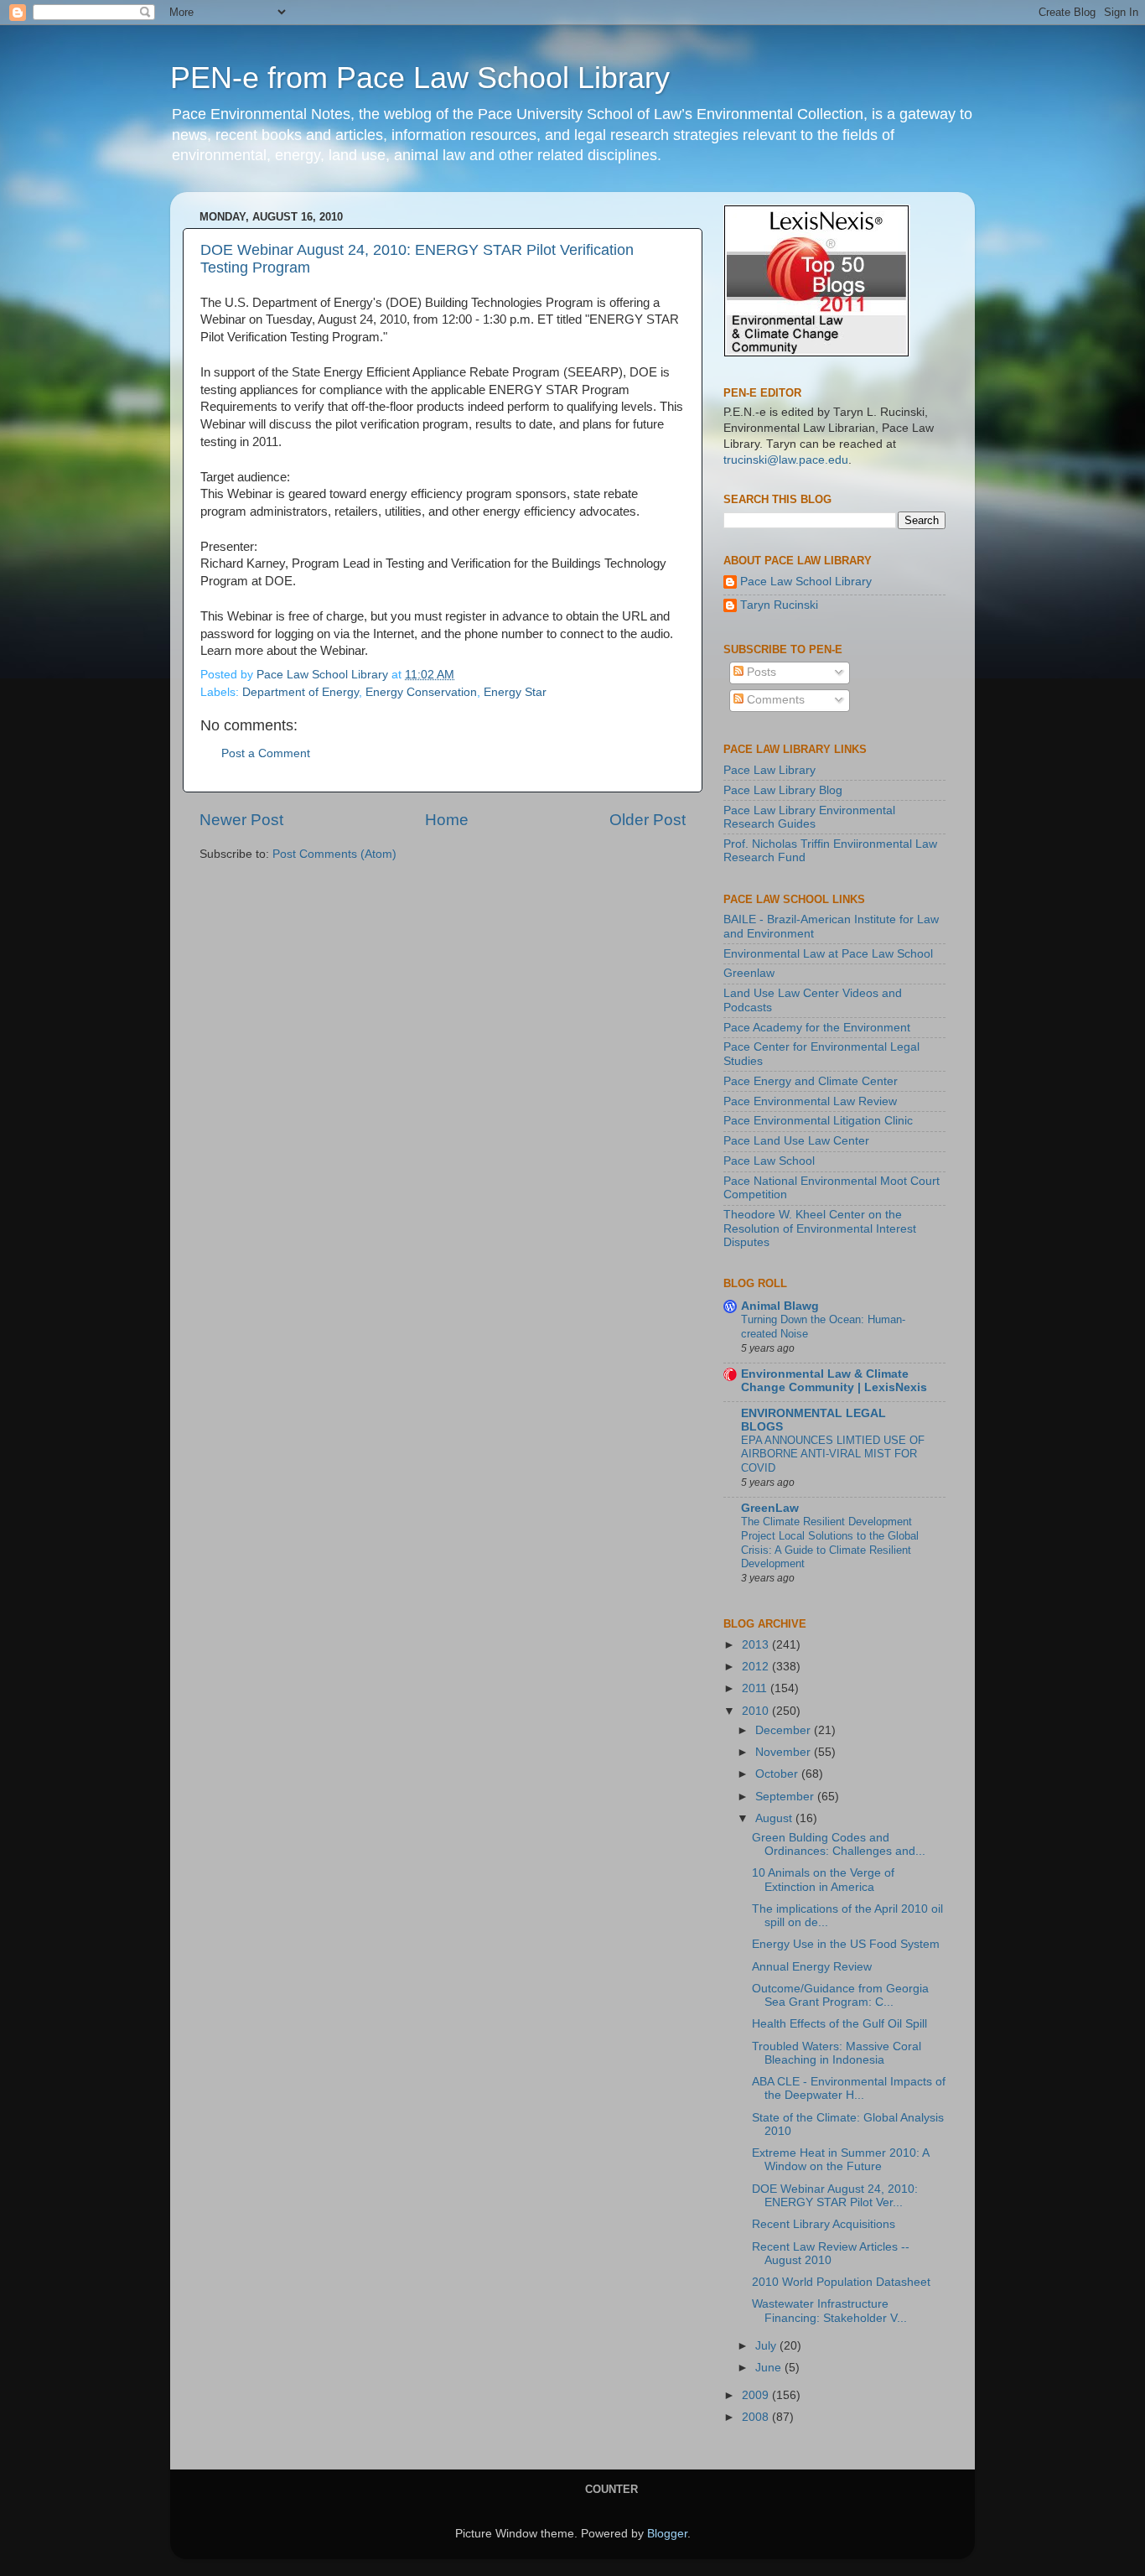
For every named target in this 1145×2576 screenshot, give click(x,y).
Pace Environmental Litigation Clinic (818, 1121)
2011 (756, 1688)
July (767, 2346)
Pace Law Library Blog (783, 790)
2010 (757, 1711)
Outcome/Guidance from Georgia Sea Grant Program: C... (840, 1995)
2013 (757, 1645)
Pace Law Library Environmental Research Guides (809, 817)
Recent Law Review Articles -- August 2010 (831, 2254)
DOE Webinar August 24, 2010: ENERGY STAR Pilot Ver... (835, 2196)
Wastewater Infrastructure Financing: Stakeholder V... (829, 2311)
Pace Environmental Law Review (810, 1101)
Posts (760, 672)
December (785, 1730)
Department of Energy (300, 692)
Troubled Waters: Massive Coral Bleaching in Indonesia (837, 2053)
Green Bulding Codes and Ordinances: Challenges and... (839, 1844)
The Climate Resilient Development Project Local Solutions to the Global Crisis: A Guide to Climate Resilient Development (830, 1542)
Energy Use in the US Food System (846, 1944)
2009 (757, 2395)
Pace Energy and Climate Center (811, 1081)
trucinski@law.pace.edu (786, 460)
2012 (757, 1667)
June (770, 2368)
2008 (757, 2417)
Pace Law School (769, 1161)
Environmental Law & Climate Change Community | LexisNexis (834, 1381)
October (778, 1774)
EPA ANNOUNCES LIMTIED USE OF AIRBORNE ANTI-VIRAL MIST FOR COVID (833, 1454)
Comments (774, 700)
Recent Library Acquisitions (824, 2224)
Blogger (667, 2534)
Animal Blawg (780, 1306)
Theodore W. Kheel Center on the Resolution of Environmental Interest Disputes (820, 1228)
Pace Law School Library (806, 582)
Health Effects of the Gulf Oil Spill (839, 2024)
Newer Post (241, 820)
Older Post (648, 820)
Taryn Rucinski (779, 605)
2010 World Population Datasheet (841, 2282)
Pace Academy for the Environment (817, 1028)
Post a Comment (266, 753)
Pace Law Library (769, 770)
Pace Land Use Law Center (796, 1141)
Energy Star (515, 692)
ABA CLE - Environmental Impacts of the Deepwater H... (849, 2088)
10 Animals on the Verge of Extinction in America (823, 1880)
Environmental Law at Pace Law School (828, 954)
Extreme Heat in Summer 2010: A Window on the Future (840, 2160)
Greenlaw (749, 973)
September (786, 1797)
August (775, 1818)
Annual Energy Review (812, 1967)
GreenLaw (770, 1508)
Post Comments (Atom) (334, 854)
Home (447, 820)
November (785, 1752)
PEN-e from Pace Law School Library (420, 78)
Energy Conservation (421, 692)
